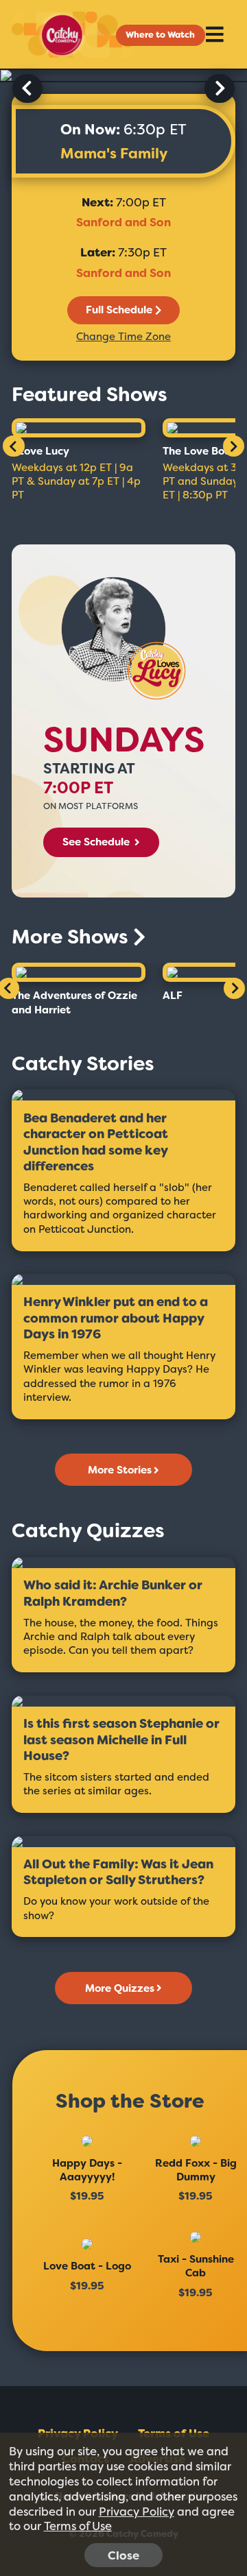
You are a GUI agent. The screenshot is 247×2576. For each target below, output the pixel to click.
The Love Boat (199, 451)
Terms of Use (78, 2526)
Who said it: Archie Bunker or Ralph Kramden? (113, 1594)
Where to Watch (160, 35)
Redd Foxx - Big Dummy (196, 2170)
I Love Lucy (40, 451)
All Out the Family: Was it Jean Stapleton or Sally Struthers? (118, 1873)
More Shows (72, 937)
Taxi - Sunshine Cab (196, 2266)
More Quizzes (120, 1988)
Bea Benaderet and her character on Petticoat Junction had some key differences (96, 1143)
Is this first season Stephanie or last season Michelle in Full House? (121, 1740)
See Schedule (97, 842)
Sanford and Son (123, 222)
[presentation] (27, 88)
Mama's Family (114, 154)
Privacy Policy (137, 2512)
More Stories (120, 1470)
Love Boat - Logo (87, 2266)
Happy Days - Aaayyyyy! (87, 2170)
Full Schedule (119, 310)
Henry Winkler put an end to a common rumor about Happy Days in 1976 (116, 1319)
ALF (173, 996)
